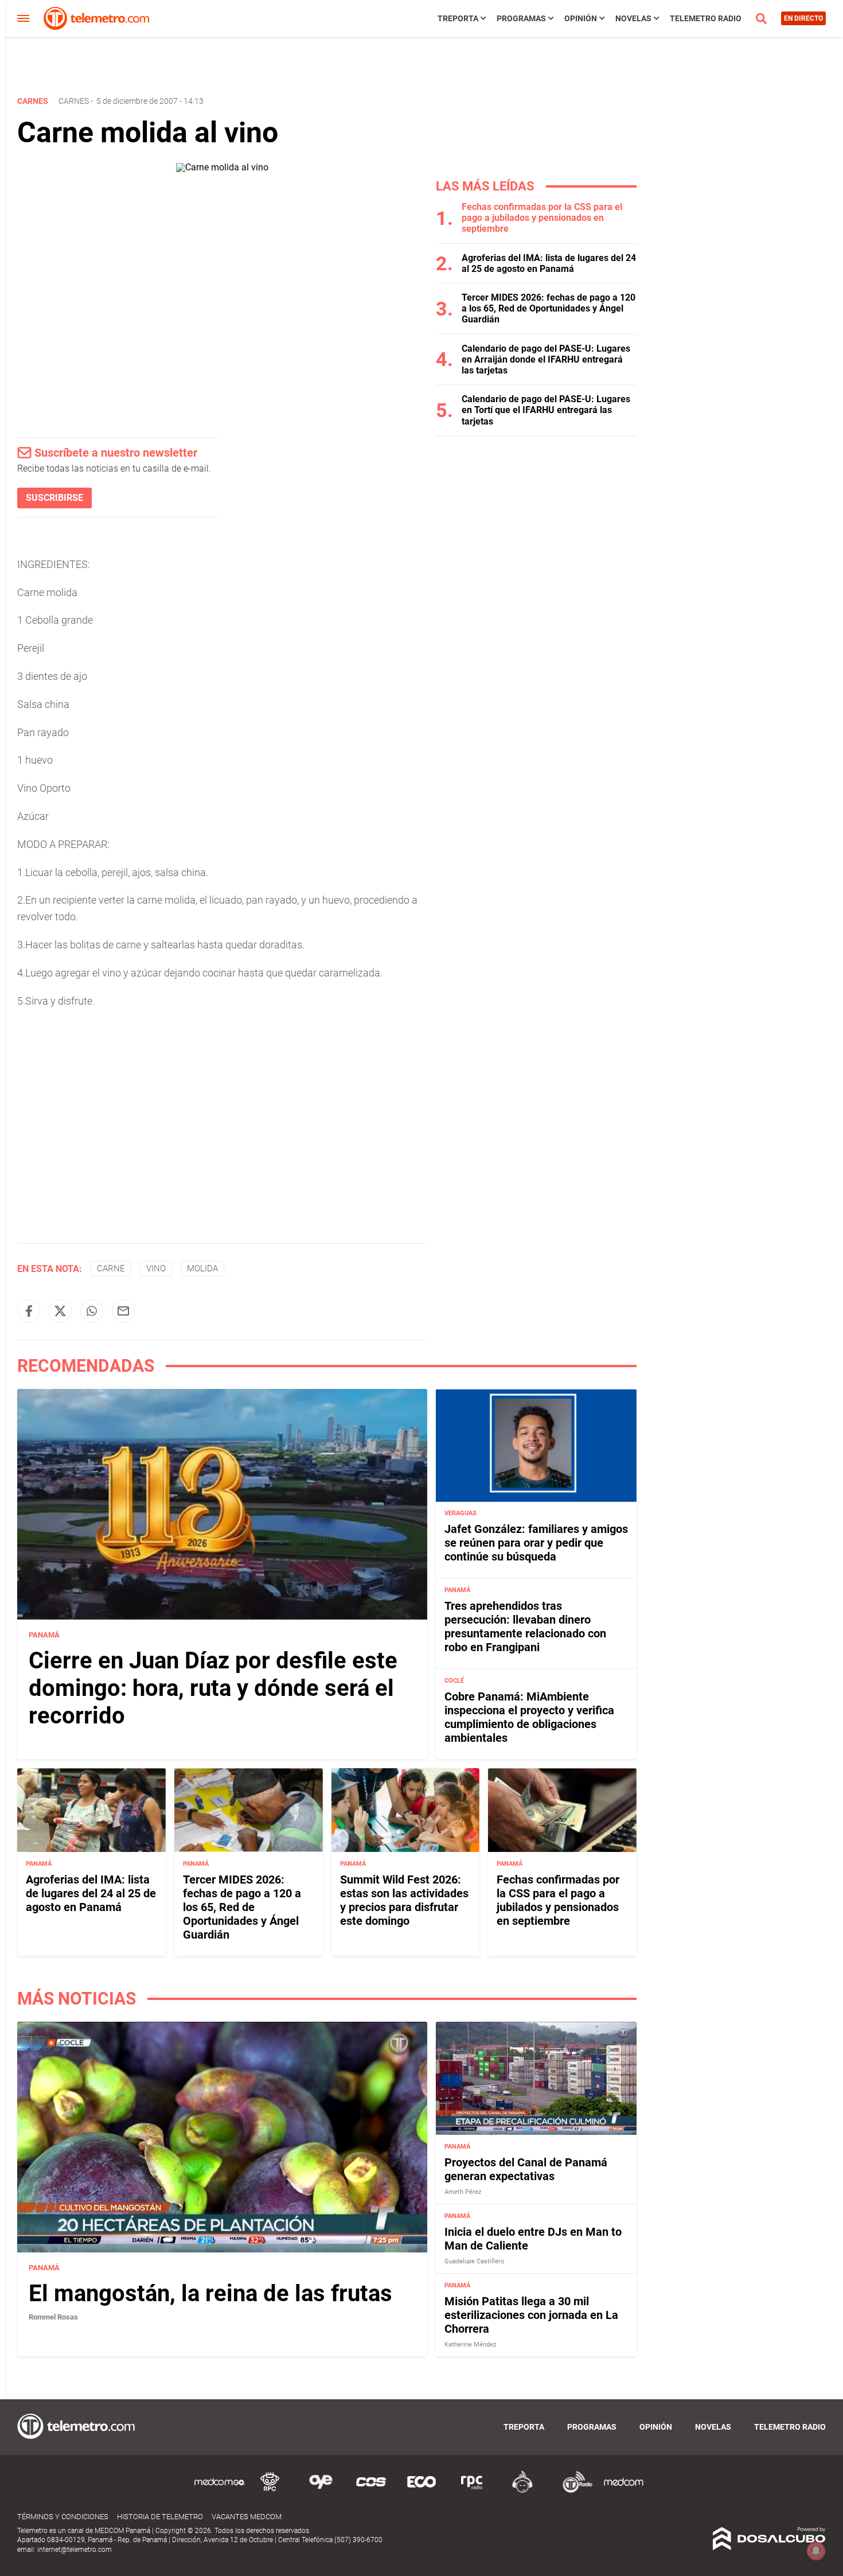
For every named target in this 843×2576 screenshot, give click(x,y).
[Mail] (123, 1311)
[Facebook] (29, 1311)
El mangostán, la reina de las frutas (210, 2293)
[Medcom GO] (220, 2491)
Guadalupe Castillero (474, 2261)
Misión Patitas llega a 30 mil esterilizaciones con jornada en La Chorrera (531, 2315)
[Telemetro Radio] (573, 2491)
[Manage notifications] (816, 2551)
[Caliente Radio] (522, 2491)
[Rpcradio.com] (472, 2491)
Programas (521, 18)
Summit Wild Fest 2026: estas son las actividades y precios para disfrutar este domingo (404, 1900)
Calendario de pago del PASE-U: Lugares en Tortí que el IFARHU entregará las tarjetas (546, 410)
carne (111, 1268)
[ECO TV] (421, 2491)
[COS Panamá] (371, 2491)
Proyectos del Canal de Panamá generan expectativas (526, 2169)
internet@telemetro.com (75, 2550)
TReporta (458, 18)
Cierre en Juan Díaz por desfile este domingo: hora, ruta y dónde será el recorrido (213, 1688)
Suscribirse (54, 498)
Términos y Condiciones (63, 2517)
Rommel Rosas (53, 2317)
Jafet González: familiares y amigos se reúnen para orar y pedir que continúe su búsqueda (536, 1543)
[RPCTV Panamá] (270, 2491)
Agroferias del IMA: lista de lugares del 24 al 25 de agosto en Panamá (549, 263)
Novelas (633, 18)
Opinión (581, 18)
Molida (202, 1268)
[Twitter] (60, 1311)
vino (156, 1268)
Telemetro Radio (706, 18)
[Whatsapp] (92, 1311)
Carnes (74, 101)
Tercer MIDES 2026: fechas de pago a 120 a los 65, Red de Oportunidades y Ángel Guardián (549, 308)
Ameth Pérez (463, 2192)
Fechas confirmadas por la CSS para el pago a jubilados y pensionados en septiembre (542, 218)
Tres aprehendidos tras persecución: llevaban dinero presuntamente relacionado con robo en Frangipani (525, 1627)
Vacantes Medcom (247, 2517)
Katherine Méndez (470, 2345)
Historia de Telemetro (160, 2517)
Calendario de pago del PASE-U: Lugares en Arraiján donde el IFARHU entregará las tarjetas (546, 359)
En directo (803, 18)
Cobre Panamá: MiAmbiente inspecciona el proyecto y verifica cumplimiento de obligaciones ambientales (529, 1718)
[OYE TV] (321, 2491)
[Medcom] (623, 2491)
